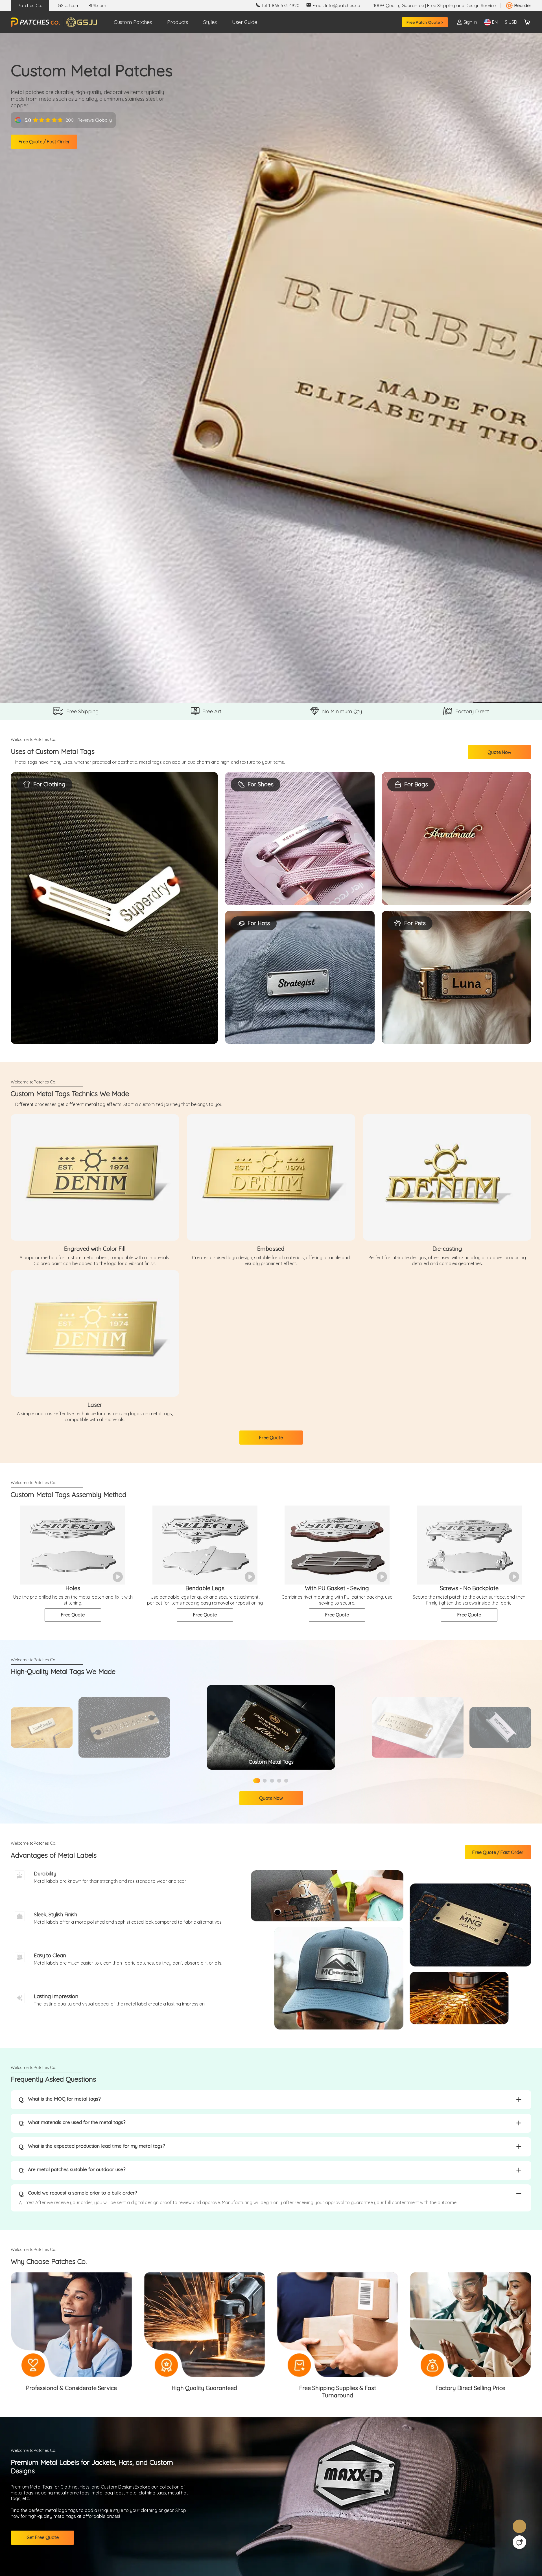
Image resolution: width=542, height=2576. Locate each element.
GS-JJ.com (69, 5)
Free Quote (271, 1455)
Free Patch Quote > (423, 22)
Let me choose (180, 2562)
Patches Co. (30, 5)
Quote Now (509, 754)
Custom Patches (133, 22)
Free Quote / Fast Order (48, 149)
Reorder (523, 5)
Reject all (344, 2553)
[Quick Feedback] (519, 2542)
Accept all (344, 2539)
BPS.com (97, 5)
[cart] (527, 22)
